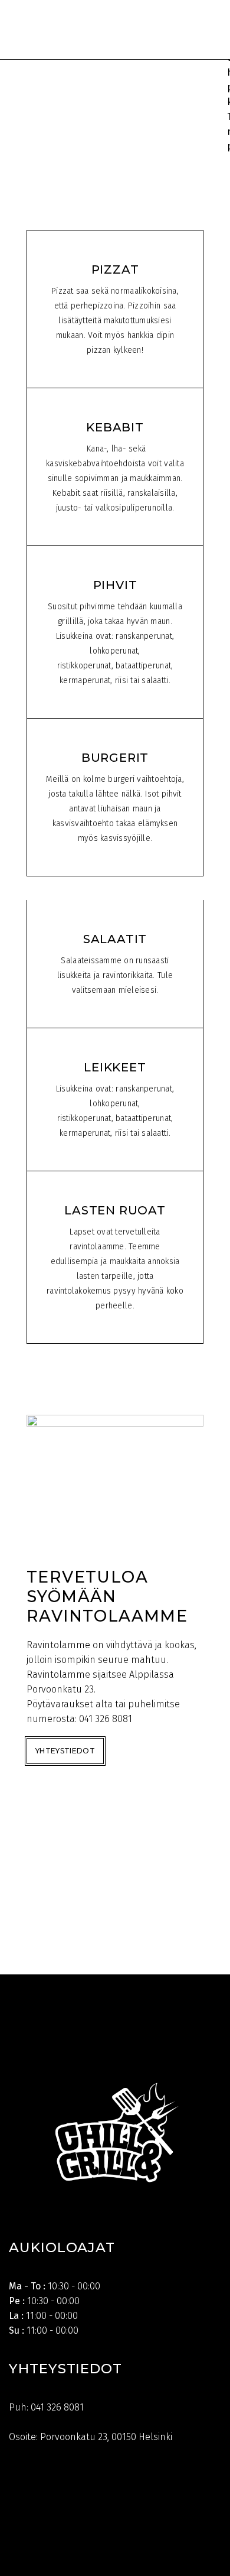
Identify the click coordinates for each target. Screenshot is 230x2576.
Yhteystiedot (65, 1751)
